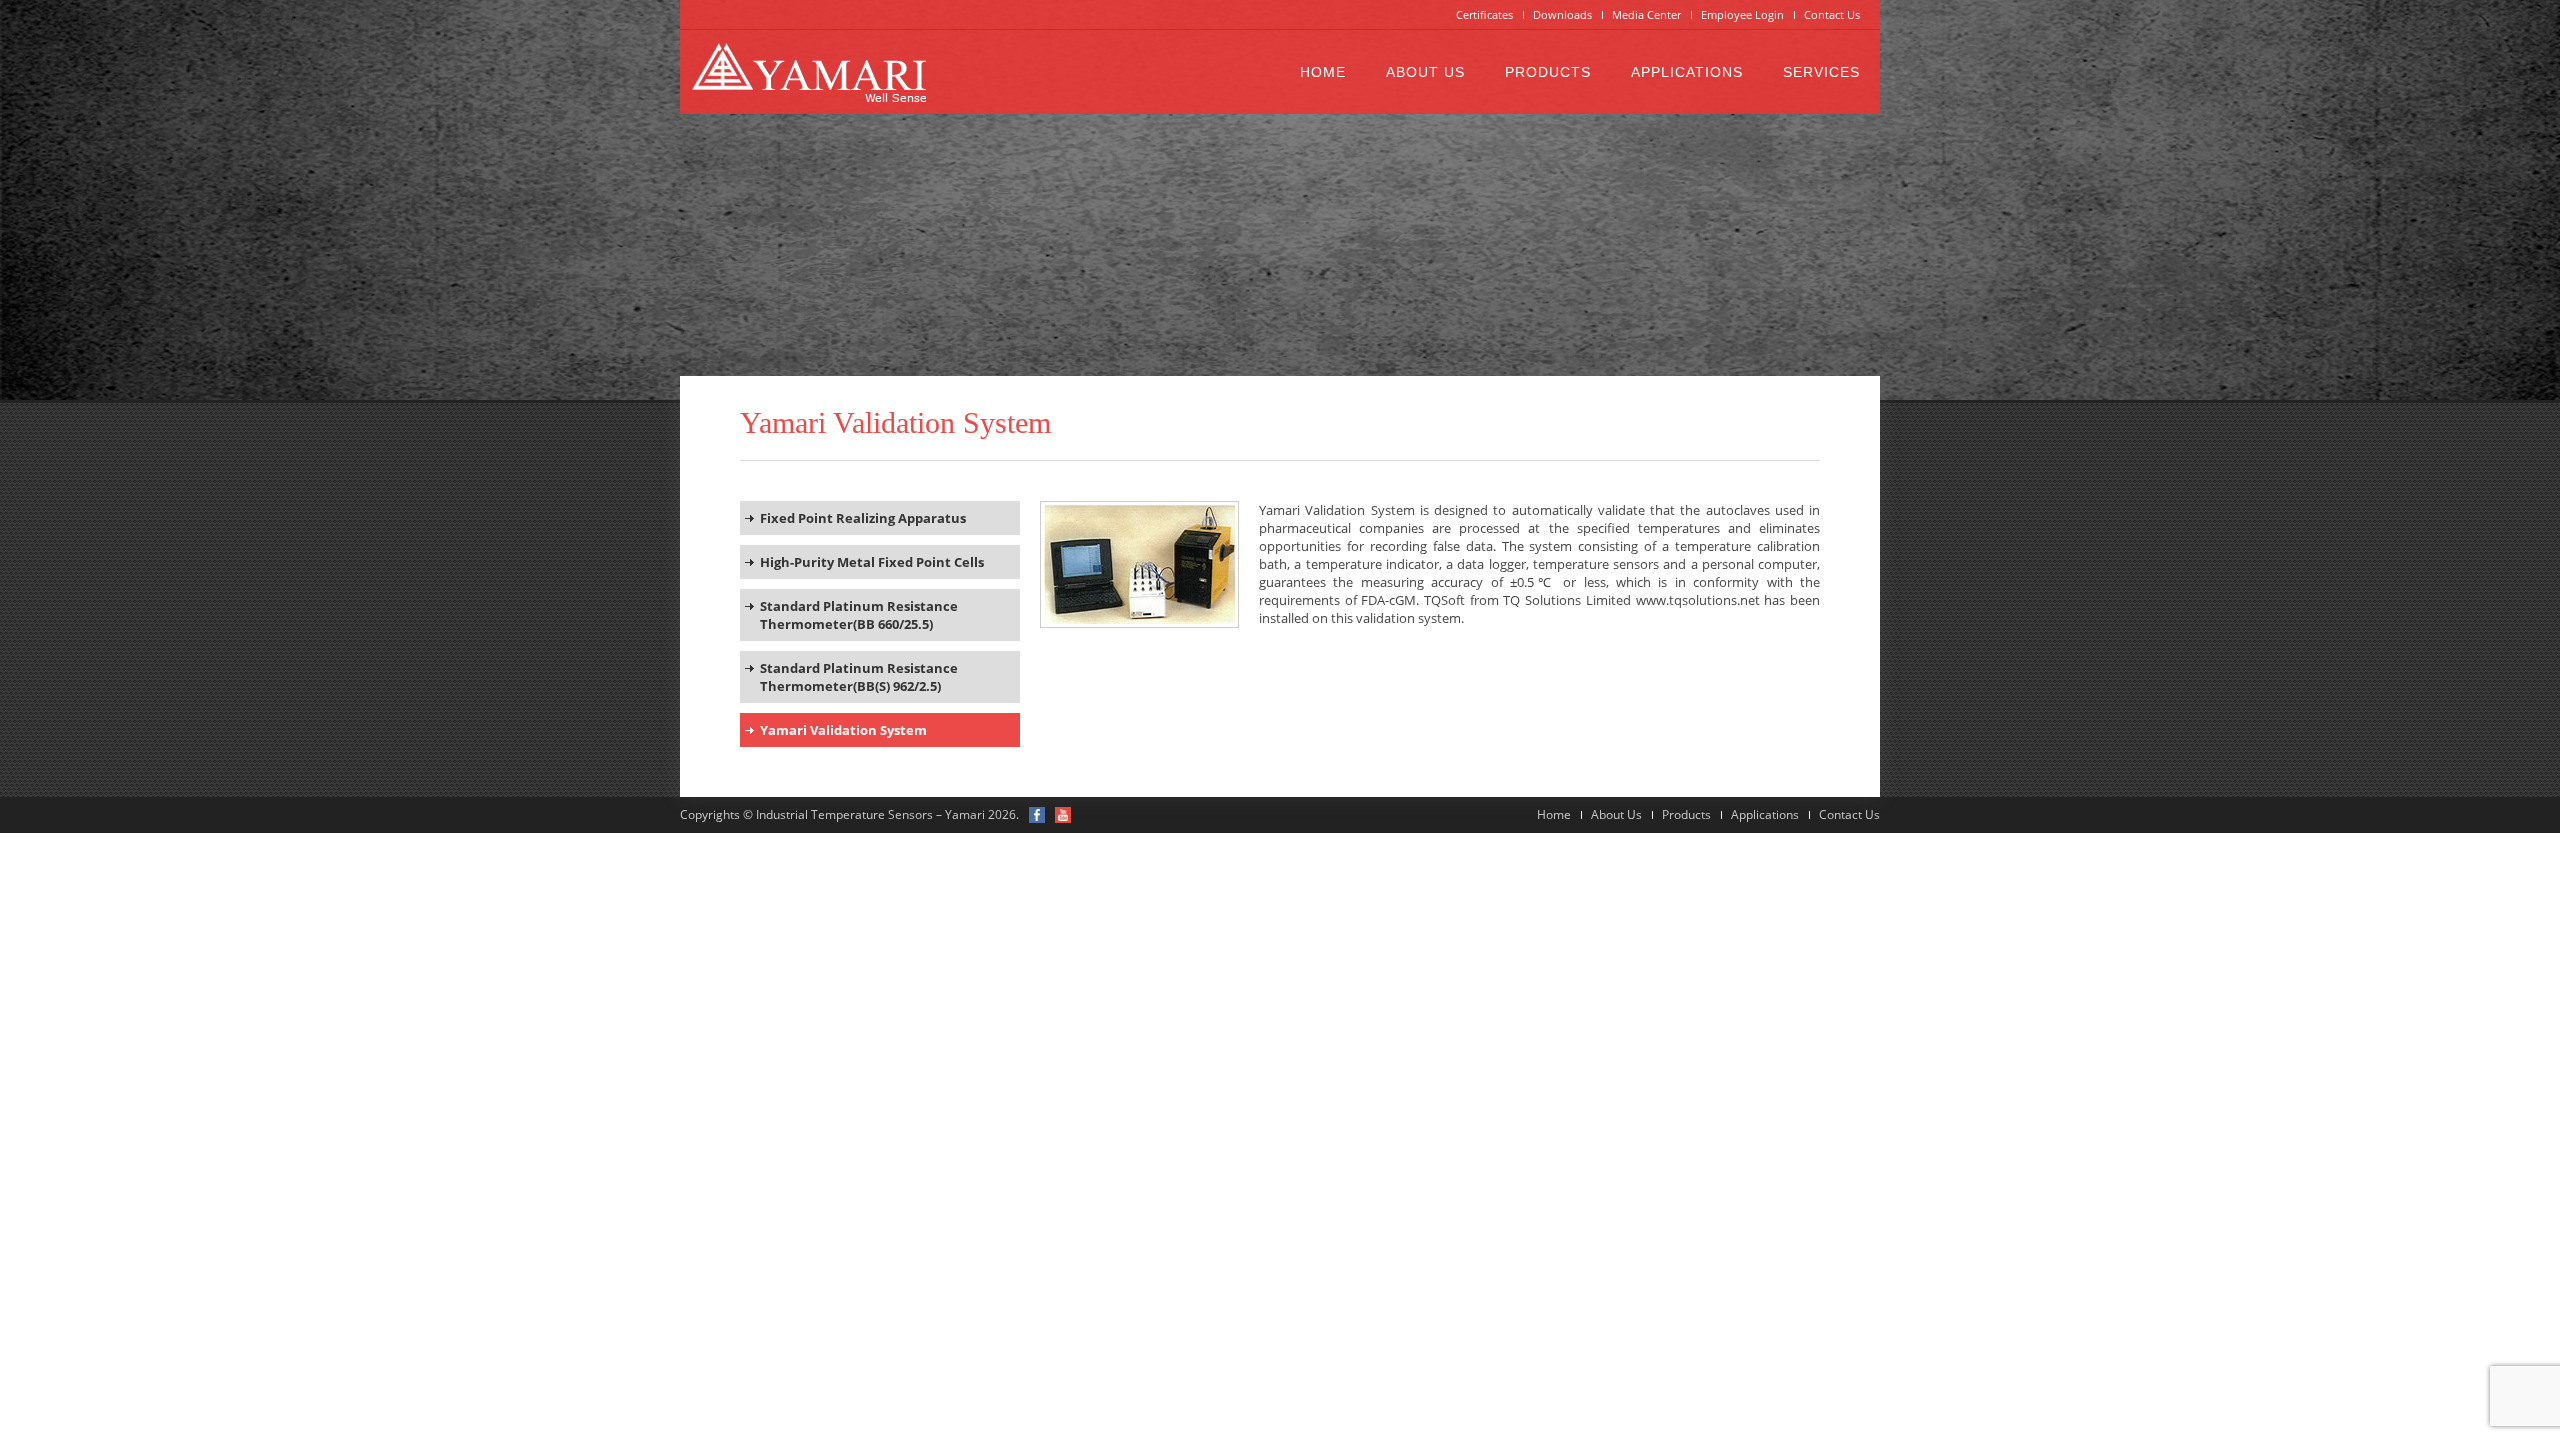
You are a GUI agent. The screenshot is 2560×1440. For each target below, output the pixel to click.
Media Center (1646, 14)
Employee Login (1742, 14)
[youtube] (1063, 815)
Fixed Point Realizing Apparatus (863, 518)
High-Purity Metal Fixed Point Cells (872, 562)
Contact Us (1832, 14)
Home (1323, 72)
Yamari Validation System (843, 730)
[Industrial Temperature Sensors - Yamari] (809, 72)
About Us (1425, 72)
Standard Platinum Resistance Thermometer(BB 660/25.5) (859, 615)
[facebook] (1037, 815)
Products (1548, 72)
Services (1821, 72)
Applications (1687, 72)
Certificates (1484, 14)
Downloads (1562, 14)
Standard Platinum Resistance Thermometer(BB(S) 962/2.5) (859, 677)
